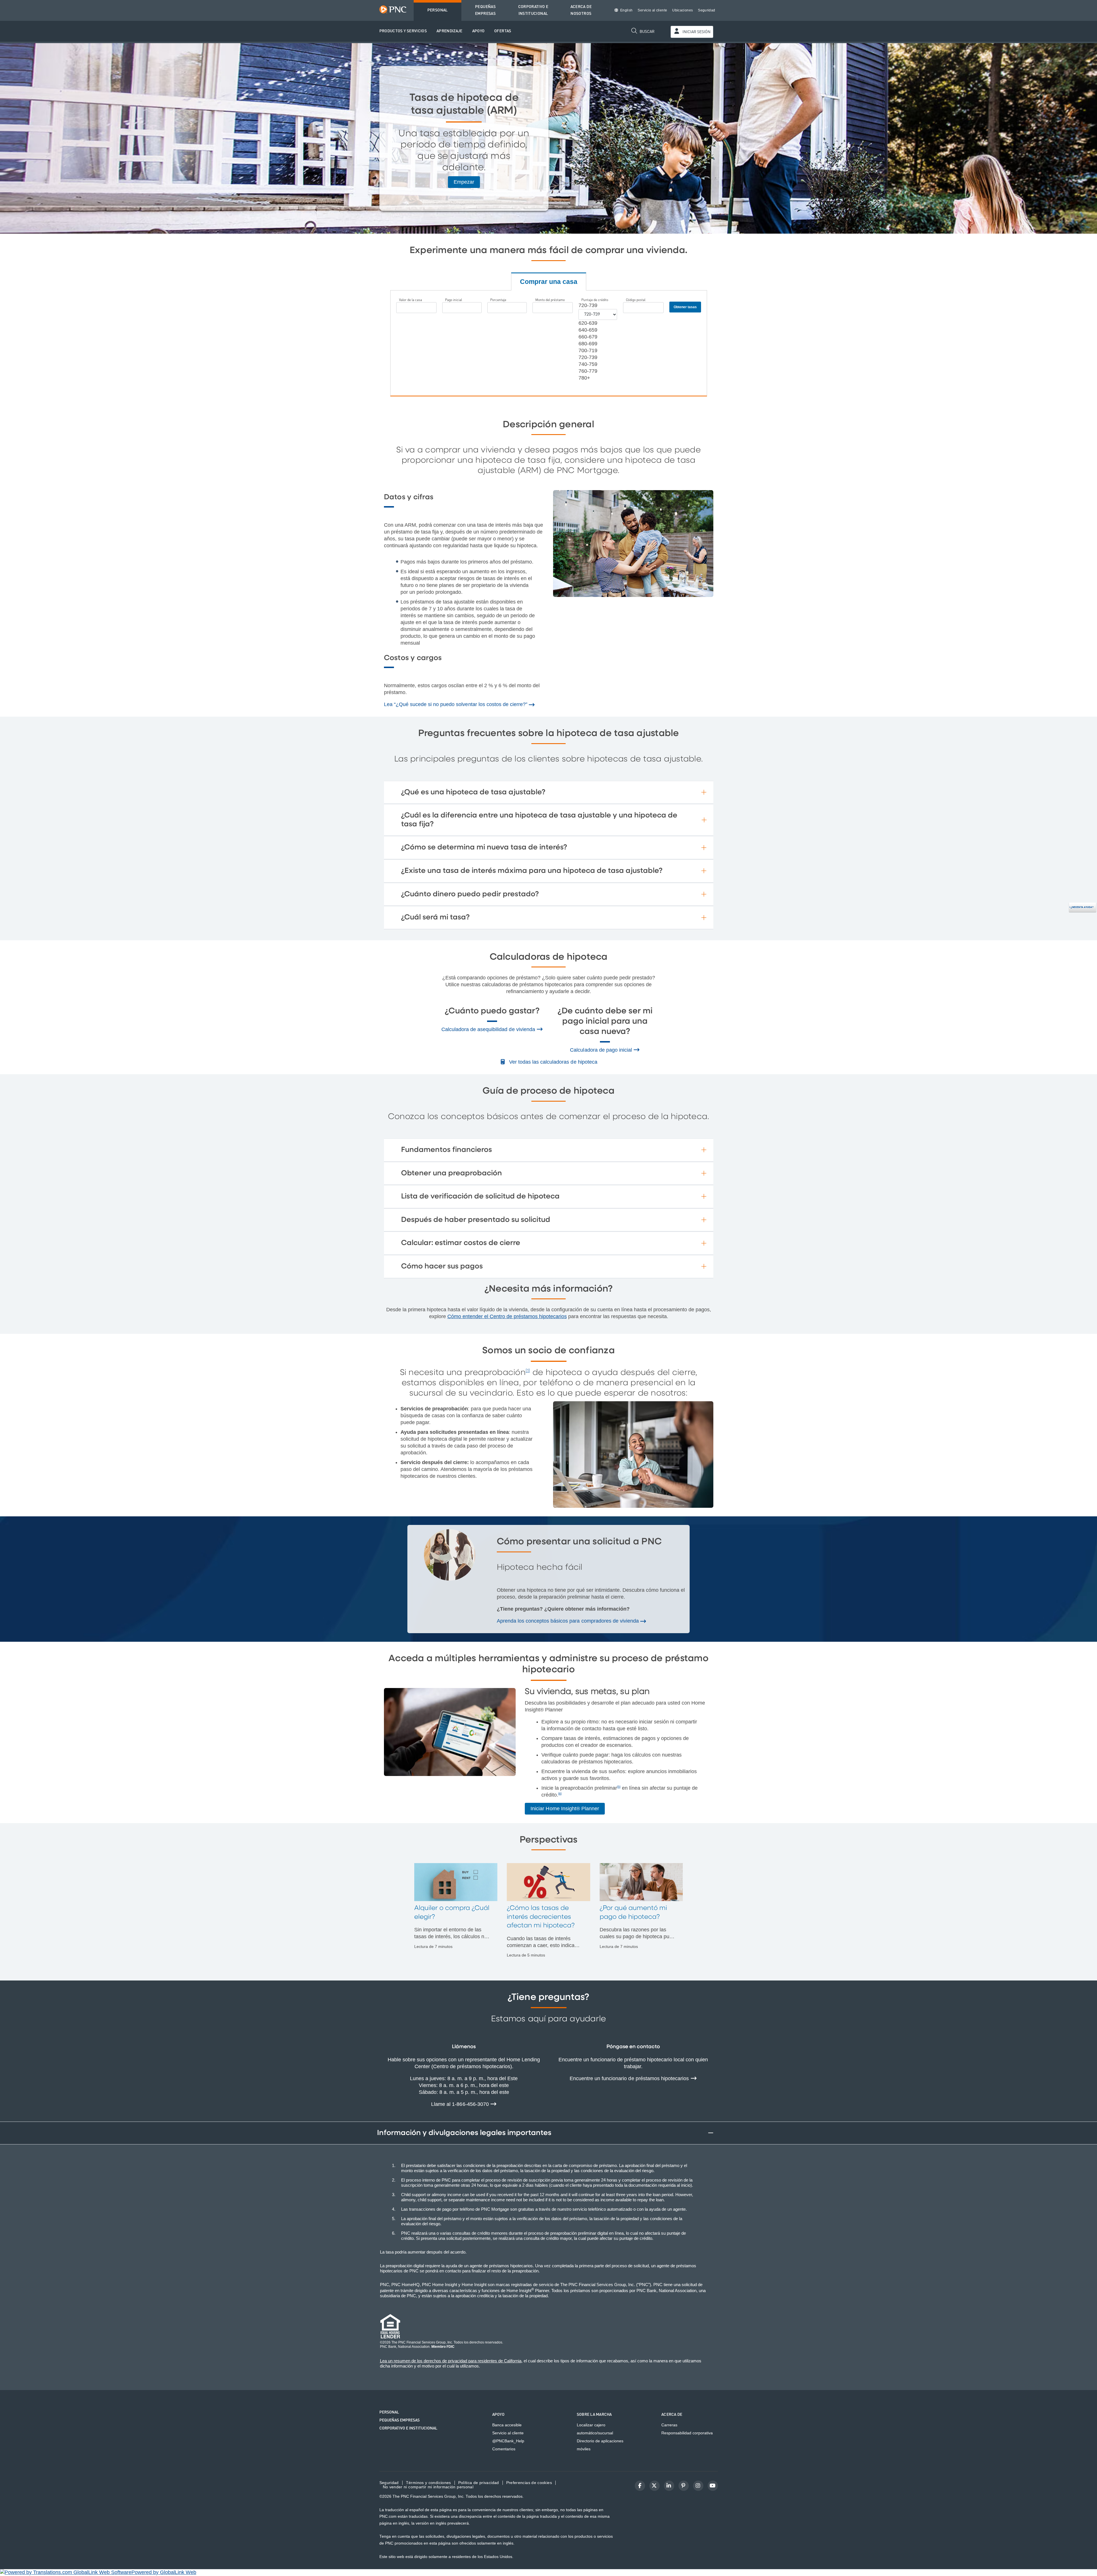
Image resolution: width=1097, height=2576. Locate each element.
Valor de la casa (411, 300)
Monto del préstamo (550, 300)
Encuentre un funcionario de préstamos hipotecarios (630, 2078)
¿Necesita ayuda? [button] (1081, 907)
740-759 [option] (588, 364)
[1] (528, 1371)
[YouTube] (713, 2486)
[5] (619, 1787)
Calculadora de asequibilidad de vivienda (489, 1029)
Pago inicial (454, 300)
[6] (560, 1794)
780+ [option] (584, 378)
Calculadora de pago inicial (602, 1050)
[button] (403, 31)
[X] (654, 2486)
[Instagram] (698, 2486)
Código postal (636, 300)
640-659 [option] (588, 330)
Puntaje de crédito (595, 300)
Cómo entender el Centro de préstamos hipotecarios (507, 1316)
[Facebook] (640, 2486)
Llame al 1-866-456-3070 (461, 2104)
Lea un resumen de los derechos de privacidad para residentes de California (451, 2361)
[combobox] (588, 305)
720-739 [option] (588, 357)
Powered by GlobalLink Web (164, 2572)
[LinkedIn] (669, 2486)
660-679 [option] (588, 337)
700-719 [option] (588, 350)
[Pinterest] (684, 2486)
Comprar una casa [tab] (549, 282)
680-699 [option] (588, 344)
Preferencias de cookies (529, 2483)
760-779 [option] (588, 371)
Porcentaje (498, 300)
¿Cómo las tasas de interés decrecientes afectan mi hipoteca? (541, 1917)
